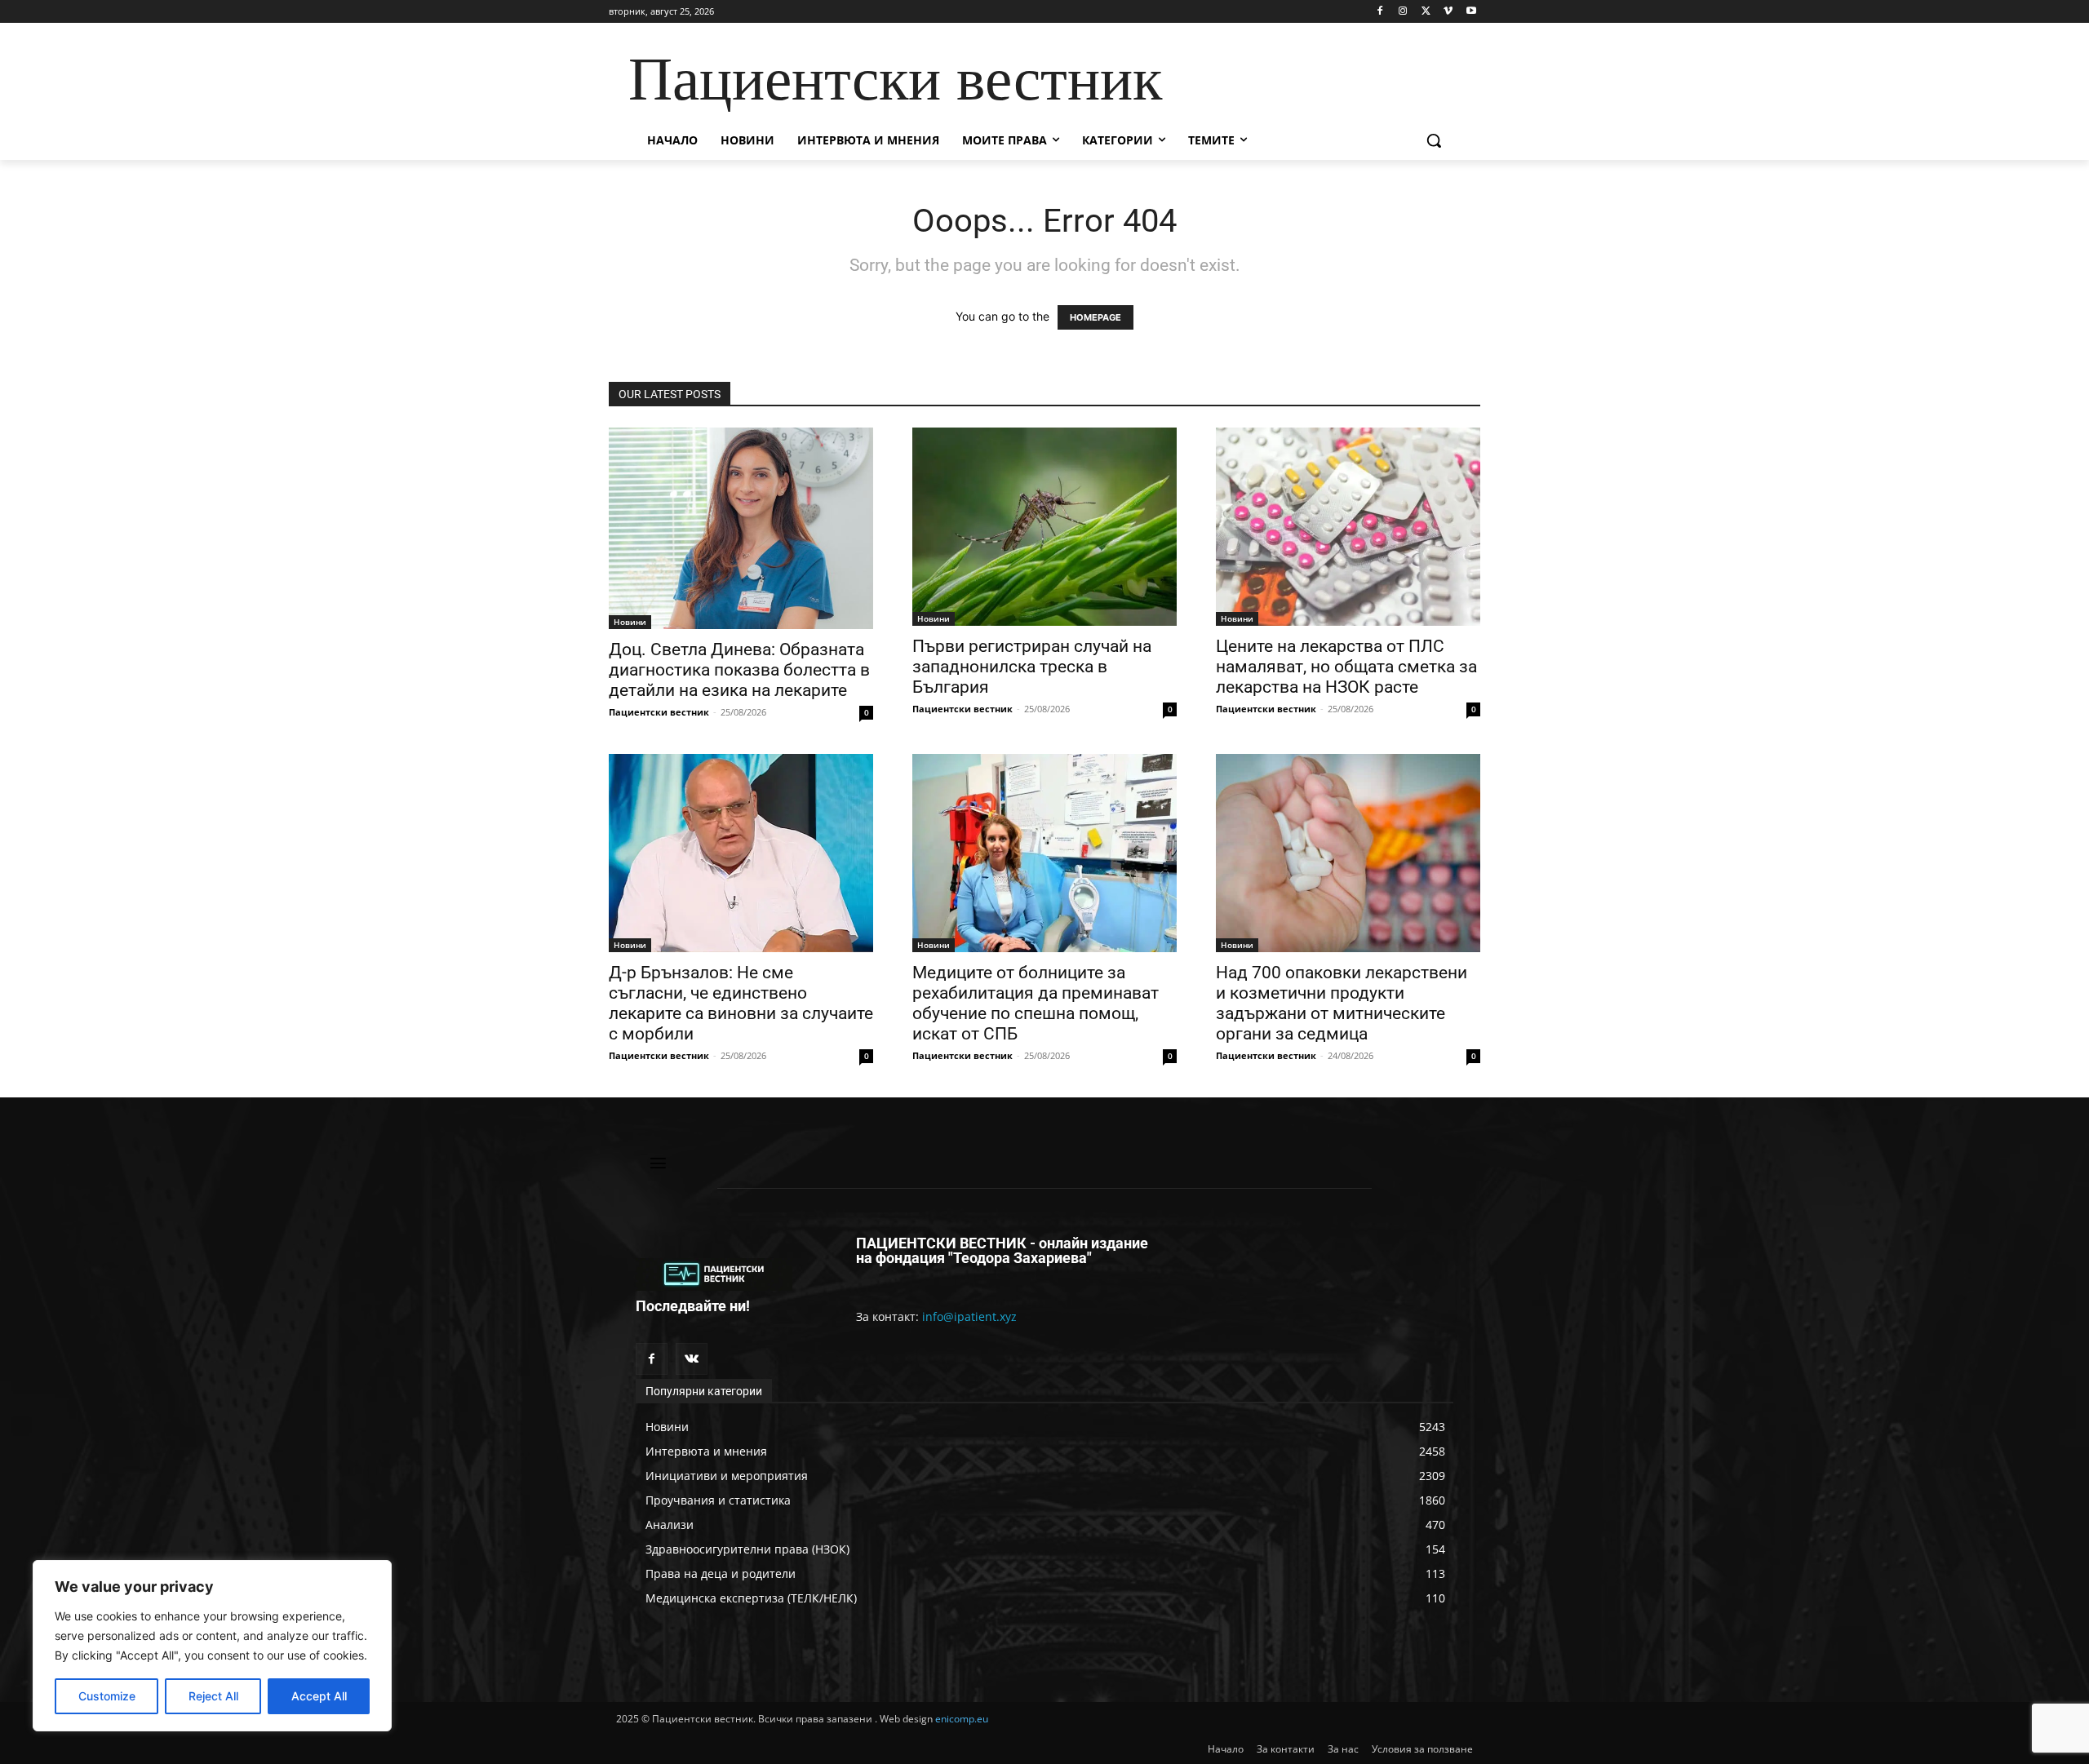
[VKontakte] (692, 1359)
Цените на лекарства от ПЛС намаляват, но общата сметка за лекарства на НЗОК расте (1346, 667)
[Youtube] (1471, 12)
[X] (1426, 12)
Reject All (213, 1696)
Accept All (319, 1696)
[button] (1434, 140)
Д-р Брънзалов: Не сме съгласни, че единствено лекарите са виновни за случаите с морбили (741, 1003)
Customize (107, 1696)
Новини (630, 622)
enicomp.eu (962, 1719)
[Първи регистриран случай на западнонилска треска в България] (1044, 527)
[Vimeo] (1448, 12)
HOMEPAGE (1096, 317)
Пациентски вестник (659, 712)
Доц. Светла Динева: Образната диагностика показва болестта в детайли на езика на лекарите (739, 670)
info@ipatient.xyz (969, 1316)
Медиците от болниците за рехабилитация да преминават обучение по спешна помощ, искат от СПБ (1036, 1003)
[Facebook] (1380, 12)
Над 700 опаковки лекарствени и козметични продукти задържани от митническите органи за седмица (1342, 1003)
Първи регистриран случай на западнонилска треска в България (1032, 667)
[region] (212, 1646)
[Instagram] (1403, 12)
